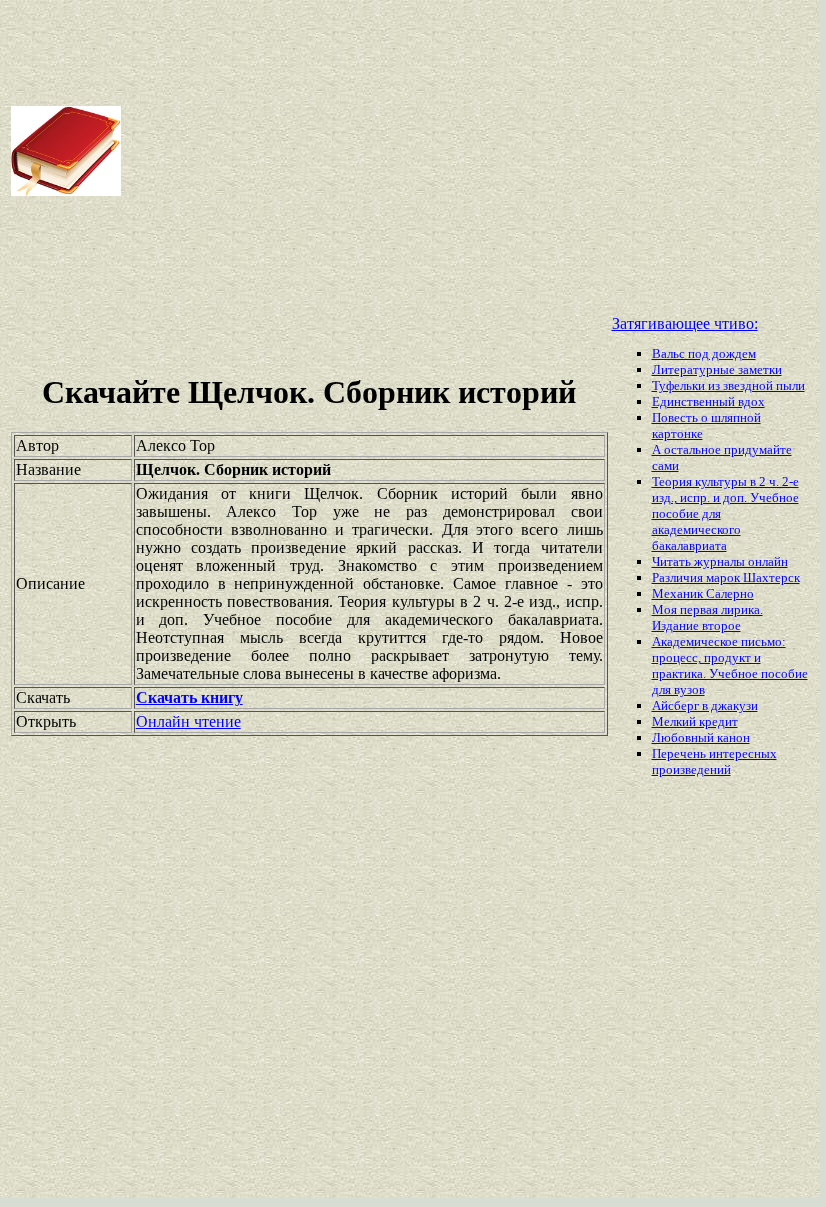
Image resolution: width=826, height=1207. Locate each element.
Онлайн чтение (188, 721)
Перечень (680, 753)
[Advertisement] (472, 151)
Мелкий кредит (695, 721)
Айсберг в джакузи (705, 705)
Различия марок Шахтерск (726, 577)
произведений (691, 769)
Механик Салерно (703, 593)
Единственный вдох (708, 401)
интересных (743, 753)
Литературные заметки (717, 369)
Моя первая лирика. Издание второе (707, 617)
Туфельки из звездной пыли (728, 385)
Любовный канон (701, 737)
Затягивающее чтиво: (685, 323)
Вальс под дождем (704, 353)
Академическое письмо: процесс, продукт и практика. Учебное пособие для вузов (730, 665)
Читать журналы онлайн (720, 561)
